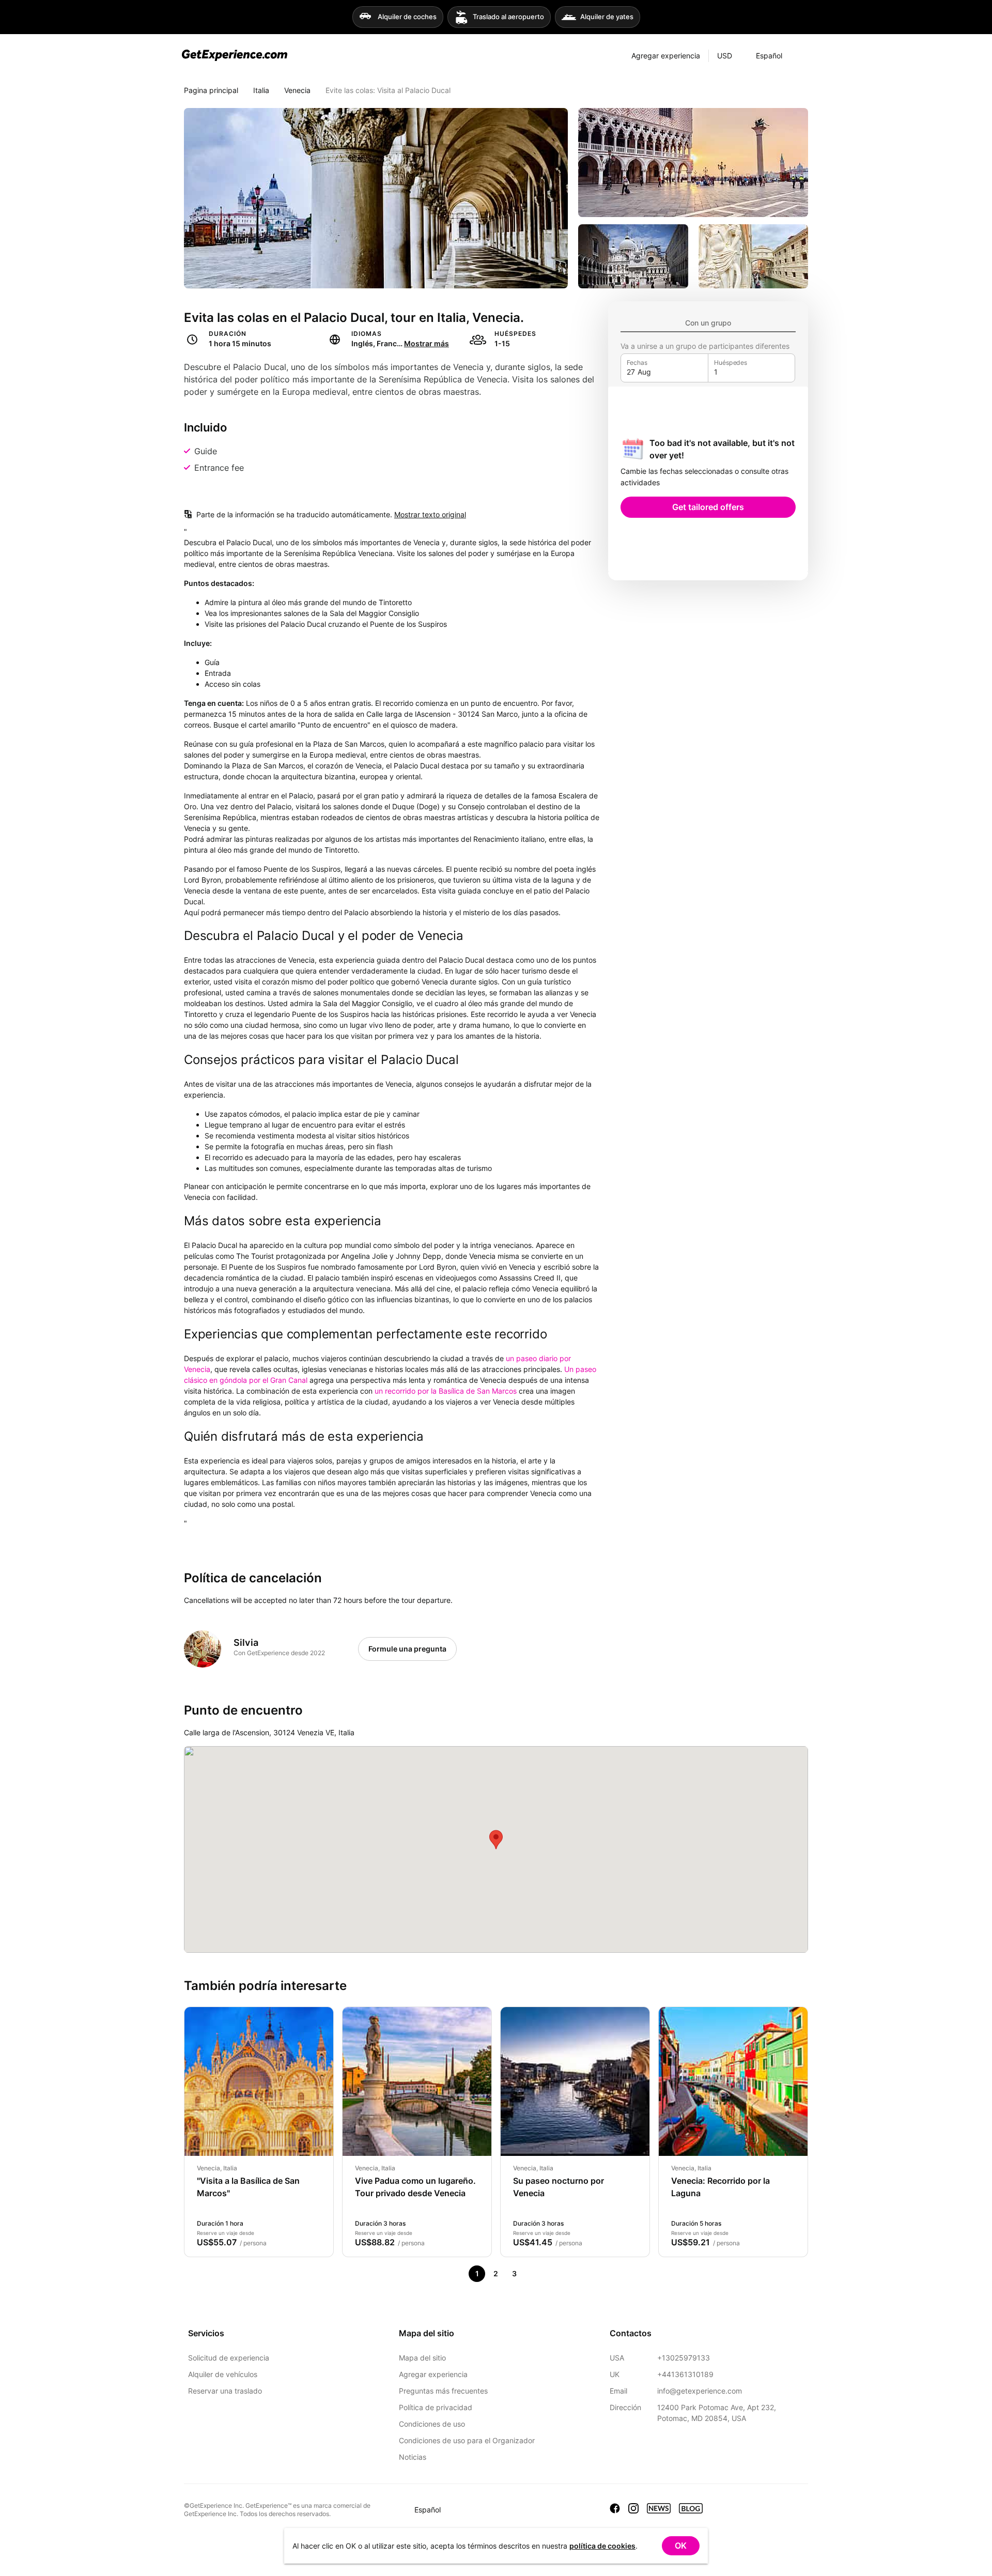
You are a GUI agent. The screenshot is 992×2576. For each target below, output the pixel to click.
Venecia (297, 90)
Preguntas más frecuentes (443, 2391)
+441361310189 (685, 2374)
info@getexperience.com (700, 2391)
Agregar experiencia (433, 2374)
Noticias (413, 2457)
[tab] (708, 323)
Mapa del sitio (422, 2358)
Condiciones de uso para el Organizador (467, 2440)
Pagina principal (211, 90)
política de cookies (602, 2546)
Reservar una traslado (225, 2391)
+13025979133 (684, 2358)
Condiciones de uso (432, 2424)
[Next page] (533, 2274)
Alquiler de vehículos (223, 2374)
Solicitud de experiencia (229, 2358)
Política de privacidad (436, 2407)
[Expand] (800, 56)
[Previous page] (458, 2274)
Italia (261, 90)
